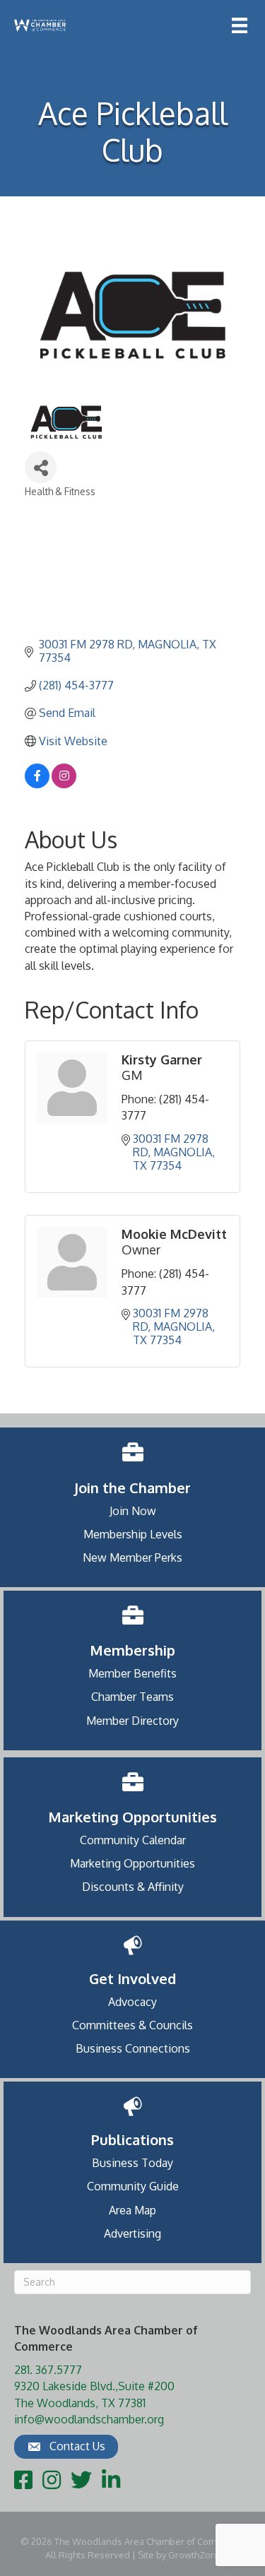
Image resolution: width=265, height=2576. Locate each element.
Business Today (132, 2163)
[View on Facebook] (37, 784)
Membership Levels (133, 1534)
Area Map (132, 2210)
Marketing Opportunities (132, 1863)
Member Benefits (132, 1673)
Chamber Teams (132, 1697)
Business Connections (133, 2048)
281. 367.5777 (48, 2370)
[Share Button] (41, 467)
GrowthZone (195, 2555)
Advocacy (132, 2002)
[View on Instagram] (64, 784)
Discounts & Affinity (133, 1887)
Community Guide (133, 2186)
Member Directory (132, 1721)
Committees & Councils (132, 2025)
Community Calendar (133, 1840)
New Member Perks (132, 1557)
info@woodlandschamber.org (89, 2419)
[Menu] (240, 25)
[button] (66, 2447)
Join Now (133, 1511)
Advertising (132, 2233)
